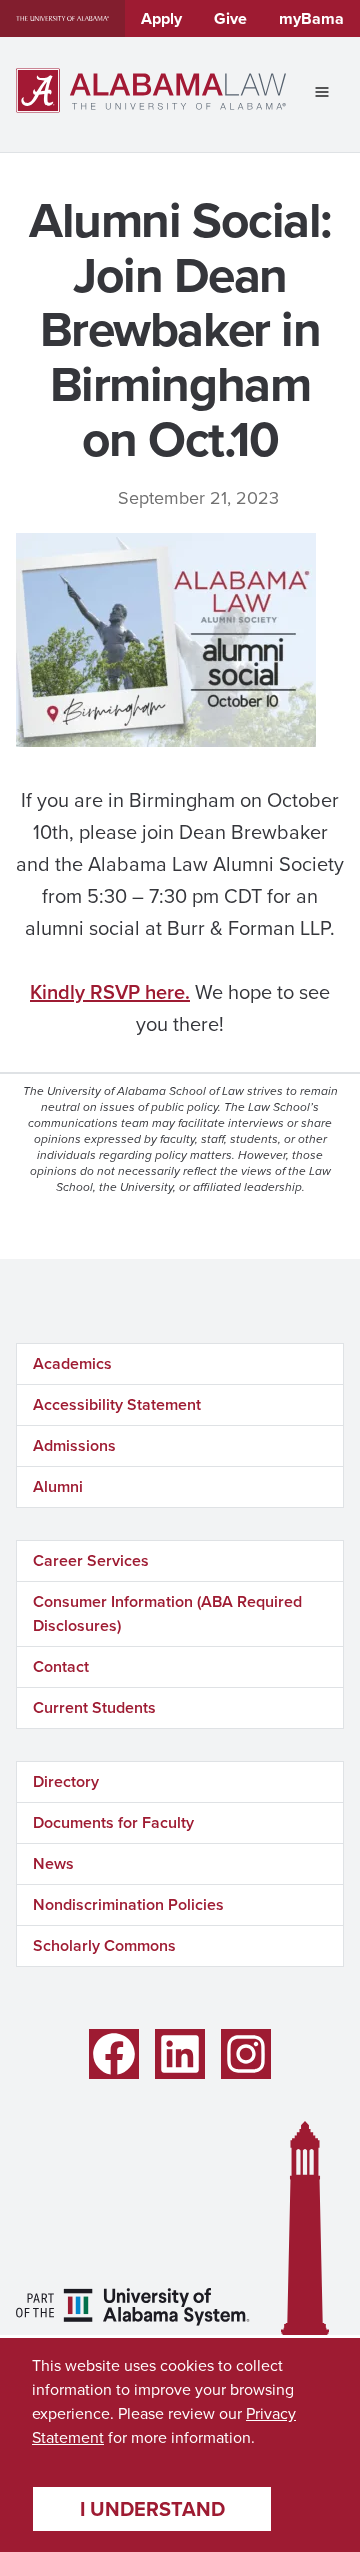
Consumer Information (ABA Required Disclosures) (167, 1613)
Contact (61, 1666)
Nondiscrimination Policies (128, 1904)
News (53, 1863)
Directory (66, 1781)
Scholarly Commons (104, 1945)
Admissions (74, 1445)
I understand (152, 2509)
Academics (72, 1363)
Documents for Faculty (113, 1822)
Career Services (91, 1560)
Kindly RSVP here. (110, 992)
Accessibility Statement (117, 1404)
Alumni (58, 1486)
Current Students (94, 1707)
